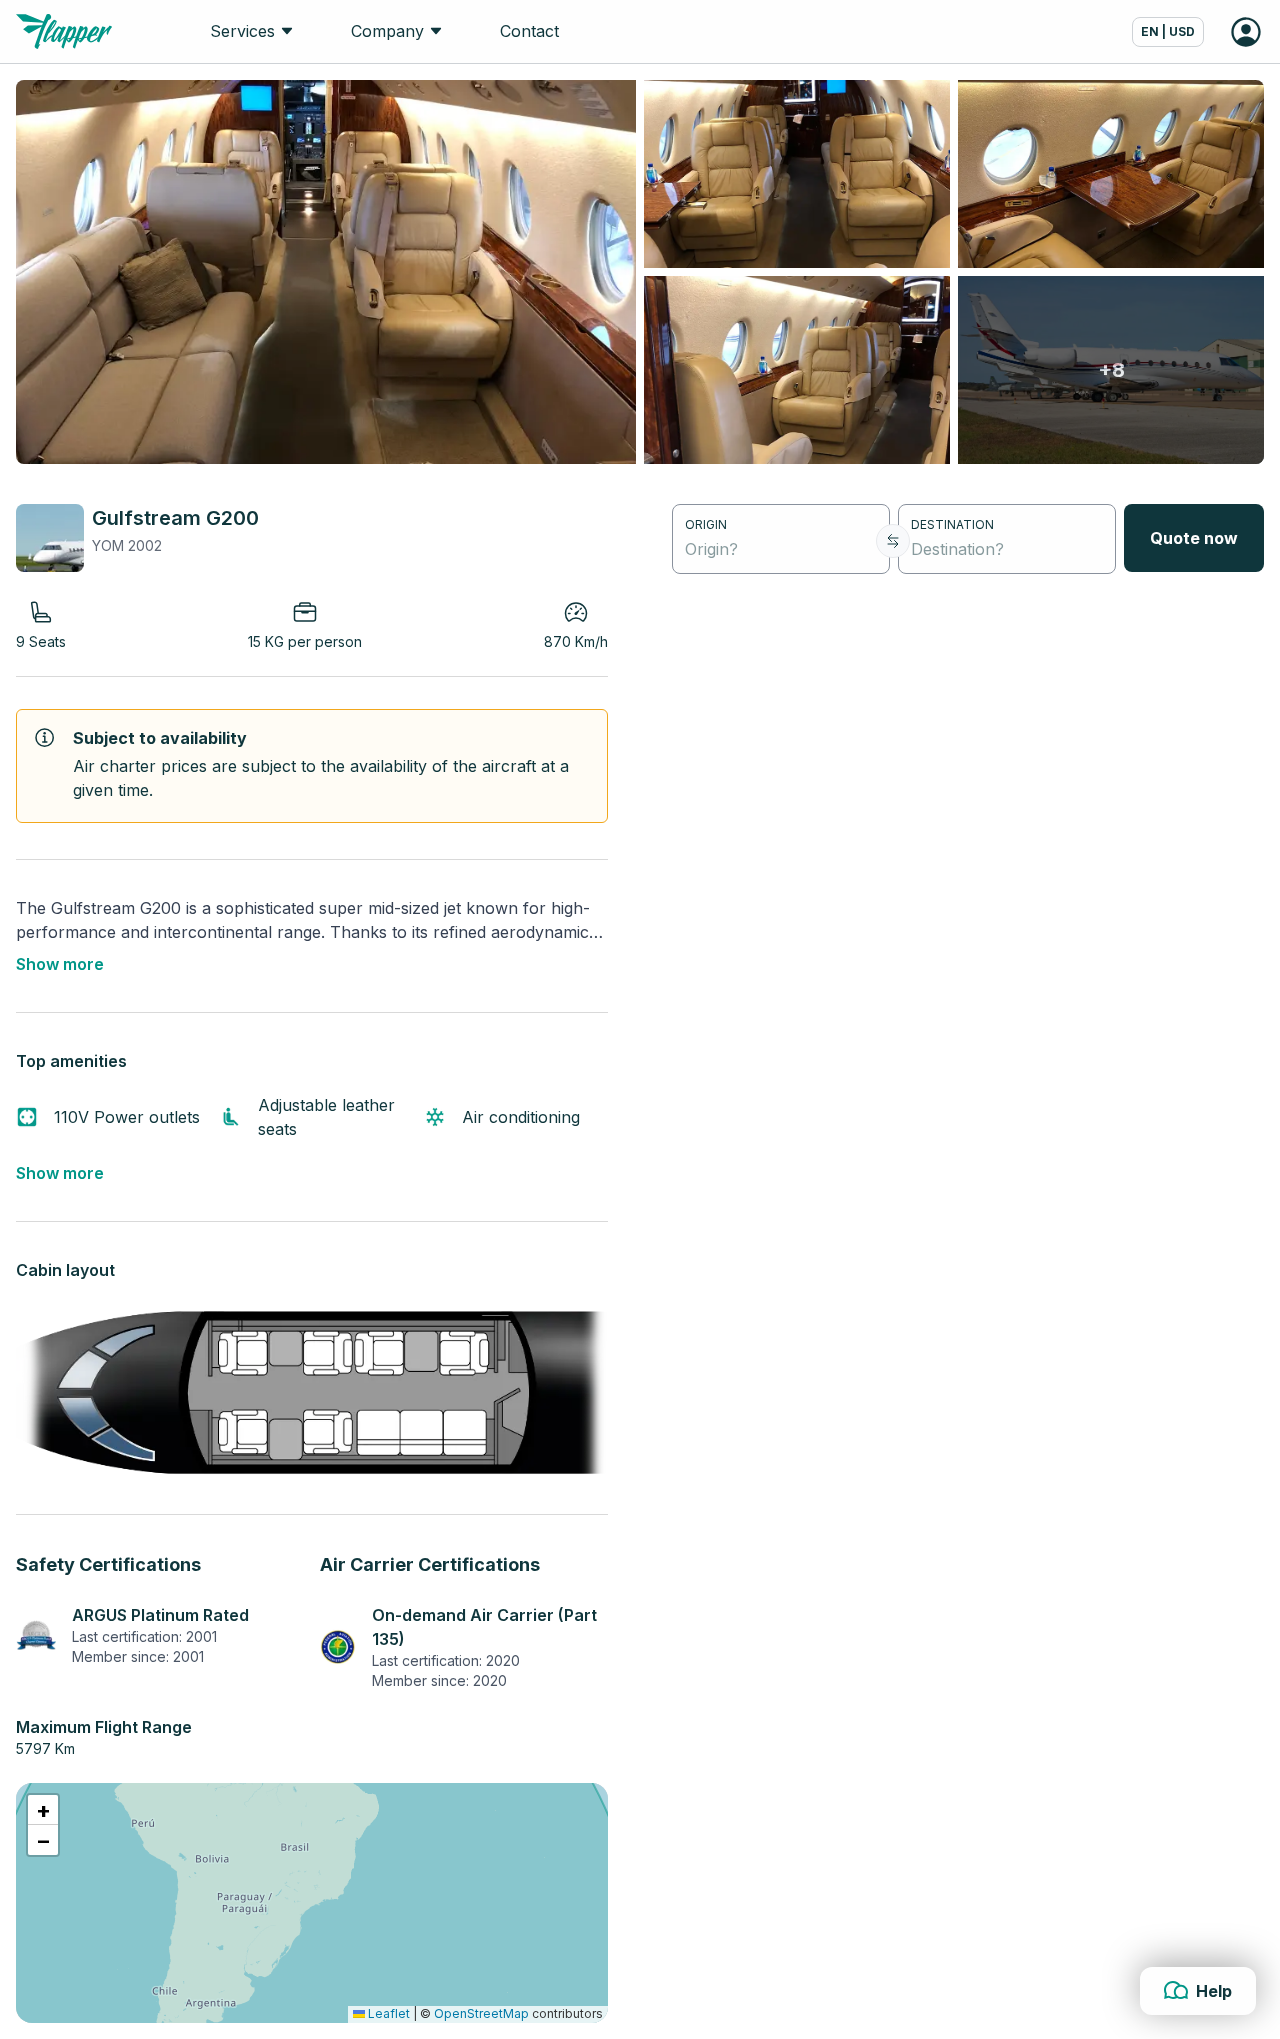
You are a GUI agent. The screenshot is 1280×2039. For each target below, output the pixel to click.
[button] (43, 1810)
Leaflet (387, 2013)
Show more (60, 964)
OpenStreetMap (481, 2013)
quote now (1194, 538)
